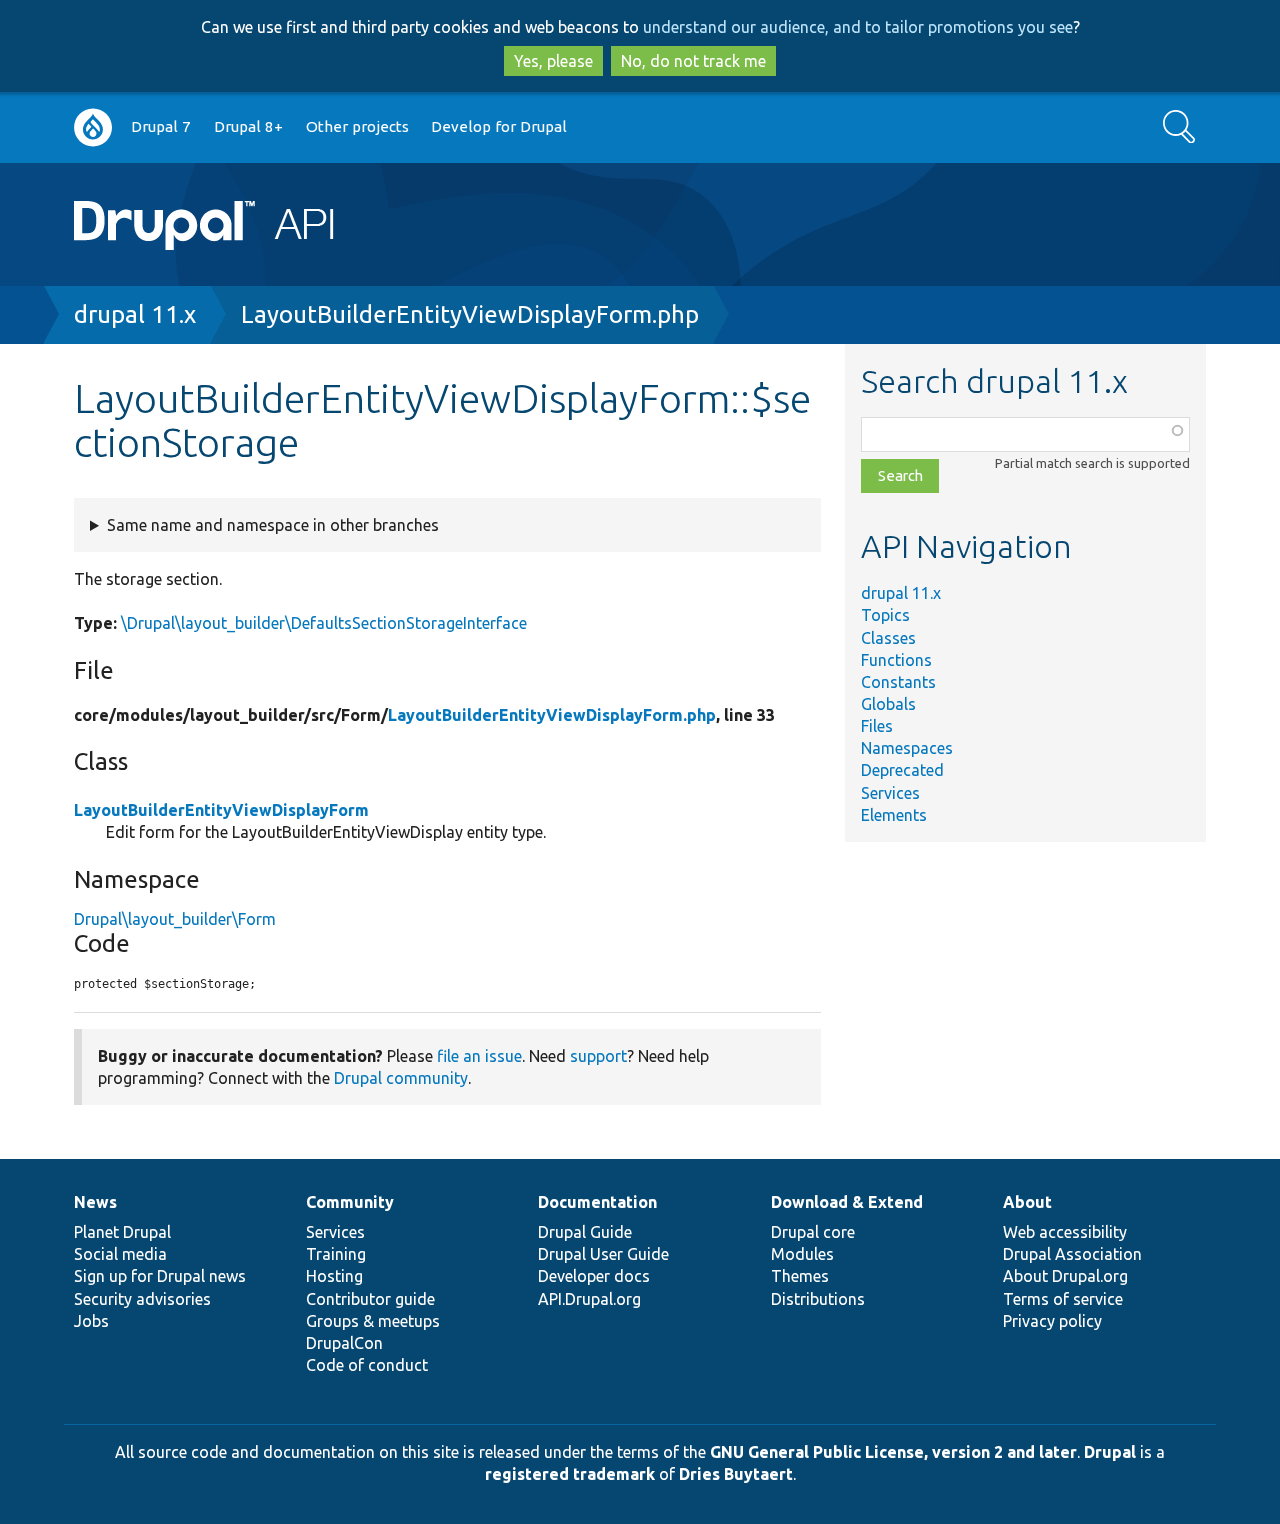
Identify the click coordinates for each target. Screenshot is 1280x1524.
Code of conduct (367, 1365)
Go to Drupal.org (93, 127)
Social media (120, 1254)
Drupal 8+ (248, 126)
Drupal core (813, 1232)
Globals (888, 704)
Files (877, 726)
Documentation (597, 1202)
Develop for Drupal (499, 126)
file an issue (479, 1056)
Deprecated (902, 770)
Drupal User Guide (603, 1254)
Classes (888, 638)
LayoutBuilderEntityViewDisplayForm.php (470, 314)
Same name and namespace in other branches (273, 525)
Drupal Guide (585, 1232)
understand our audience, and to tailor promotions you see (858, 27)
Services (890, 793)
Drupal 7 (161, 126)
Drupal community (401, 1078)
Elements (894, 815)
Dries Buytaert (736, 1474)
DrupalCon (344, 1343)
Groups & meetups (373, 1321)
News (95, 1202)
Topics (885, 615)
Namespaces (907, 748)
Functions (896, 660)
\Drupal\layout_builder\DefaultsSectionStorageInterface (324, 623)
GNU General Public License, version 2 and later (893, 1452)
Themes (800, 1276)
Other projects (357, 126)
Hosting (334, 1276)
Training (336, 1254)
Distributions (818, 1299)
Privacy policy (1052, 1321)
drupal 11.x (135, 314)
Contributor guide (370, 1299)
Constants (898, 682)
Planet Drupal (122, 1232)
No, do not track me (693, 61)
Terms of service (1063, 1299)
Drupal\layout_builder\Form (175, 919)
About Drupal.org (1065, 1276)
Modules (802, 1254)
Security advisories (142, 1299)
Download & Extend (847, 1202)
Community (350, 1202)
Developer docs (594, 1276)
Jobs (91, 1321)
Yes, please (553, 61)
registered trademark (570, 1474)
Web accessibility (1065, 1232)
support (598, 1056)
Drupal (1110, 1452)
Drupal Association (1072, 1254)
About (1027, 1202)
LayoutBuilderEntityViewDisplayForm (221, 810)
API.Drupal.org (589, 1299)
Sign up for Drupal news (160, 1276)
